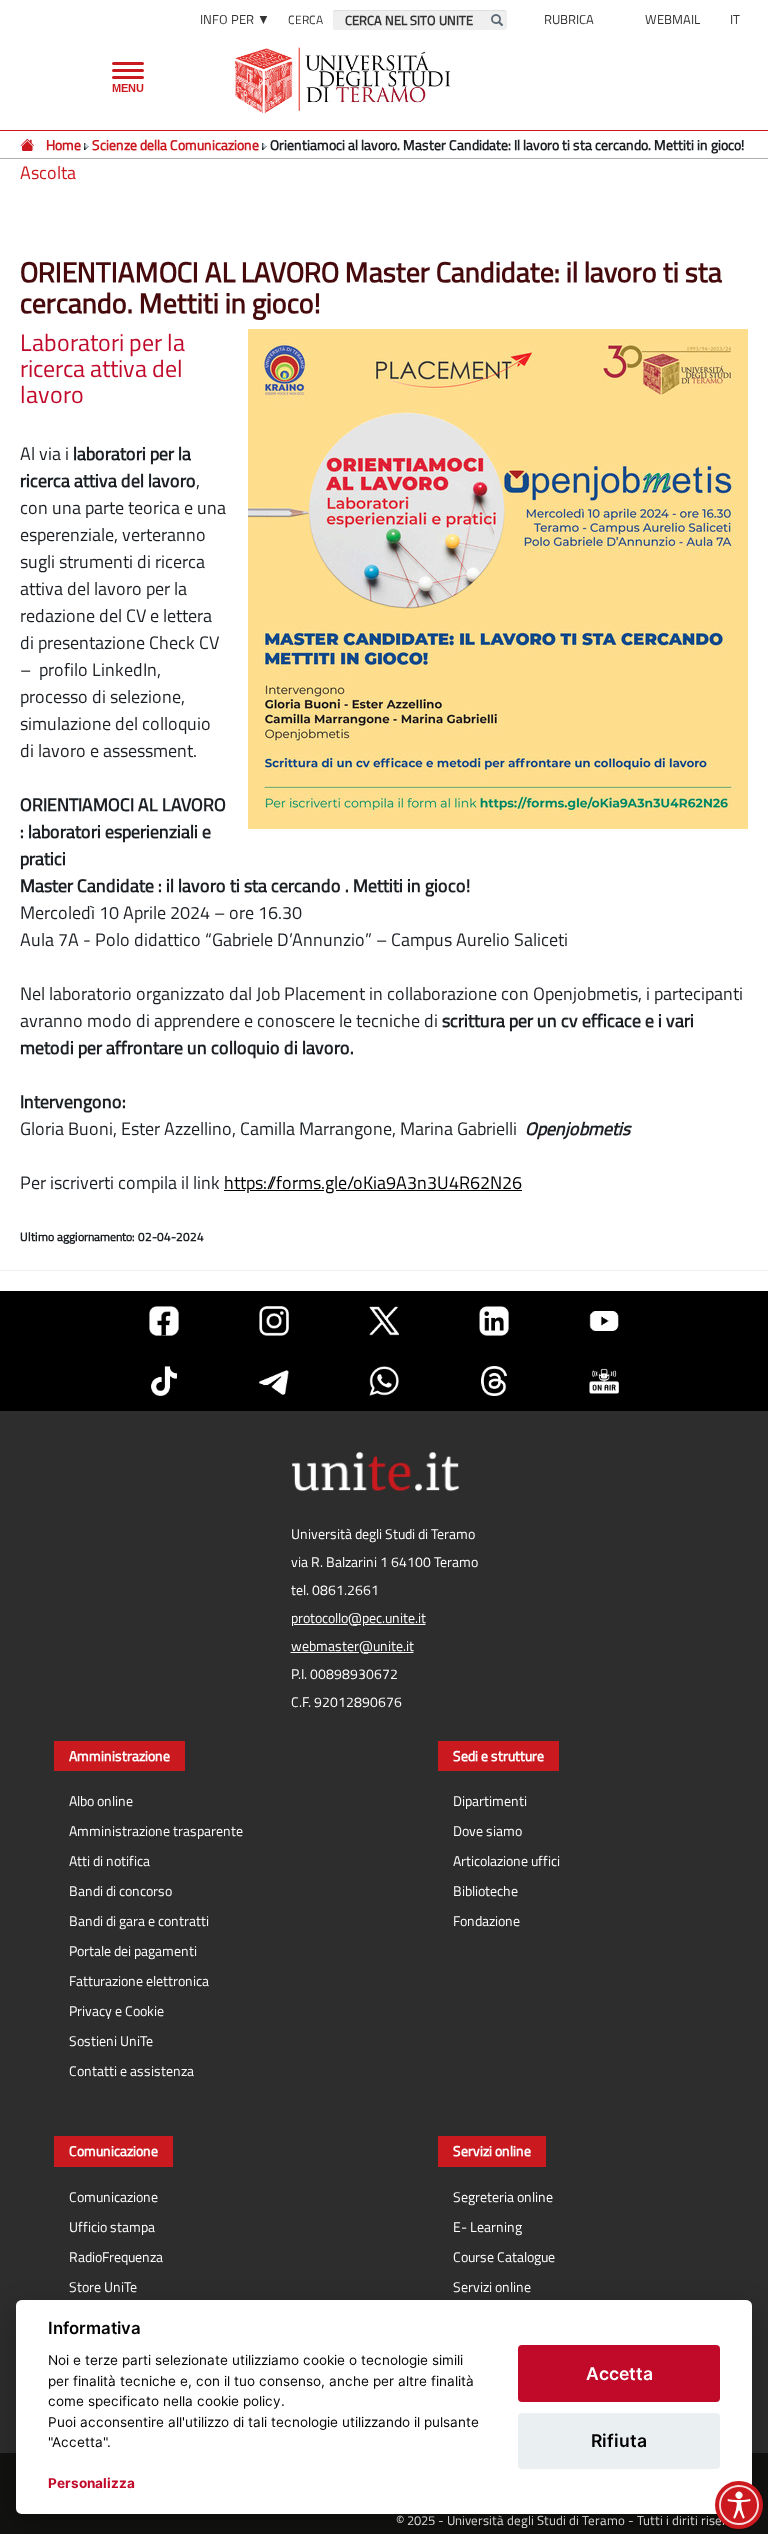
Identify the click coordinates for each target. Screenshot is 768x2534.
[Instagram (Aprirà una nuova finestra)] (274, 1321)
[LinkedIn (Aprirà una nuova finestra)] (494, 1321)
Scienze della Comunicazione (175, 144)
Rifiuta (619, 2440)
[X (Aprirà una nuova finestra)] (384, 1321)
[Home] (28, 144)
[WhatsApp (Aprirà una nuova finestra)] (384, 1381)
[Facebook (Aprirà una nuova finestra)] (164, 1321)
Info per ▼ (235, 19)
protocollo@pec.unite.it (358, 1618)
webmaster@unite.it (352, 1646)
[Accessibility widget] (739, 2505)
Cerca (305, 19)
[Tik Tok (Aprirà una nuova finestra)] (164, 1381)
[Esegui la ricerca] (497, 20)
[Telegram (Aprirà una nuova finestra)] (274, 1381)
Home (63, 144)
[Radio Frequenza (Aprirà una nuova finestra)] (604, 1381)
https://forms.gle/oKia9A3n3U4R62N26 (373, 1182)
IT (735, 19)
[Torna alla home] (344, 80)
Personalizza (91, 2483)
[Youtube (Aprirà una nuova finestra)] (604, 1321)
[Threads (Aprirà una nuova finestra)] (494, 1381)
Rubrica (569, 19)
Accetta (619, 2373)
